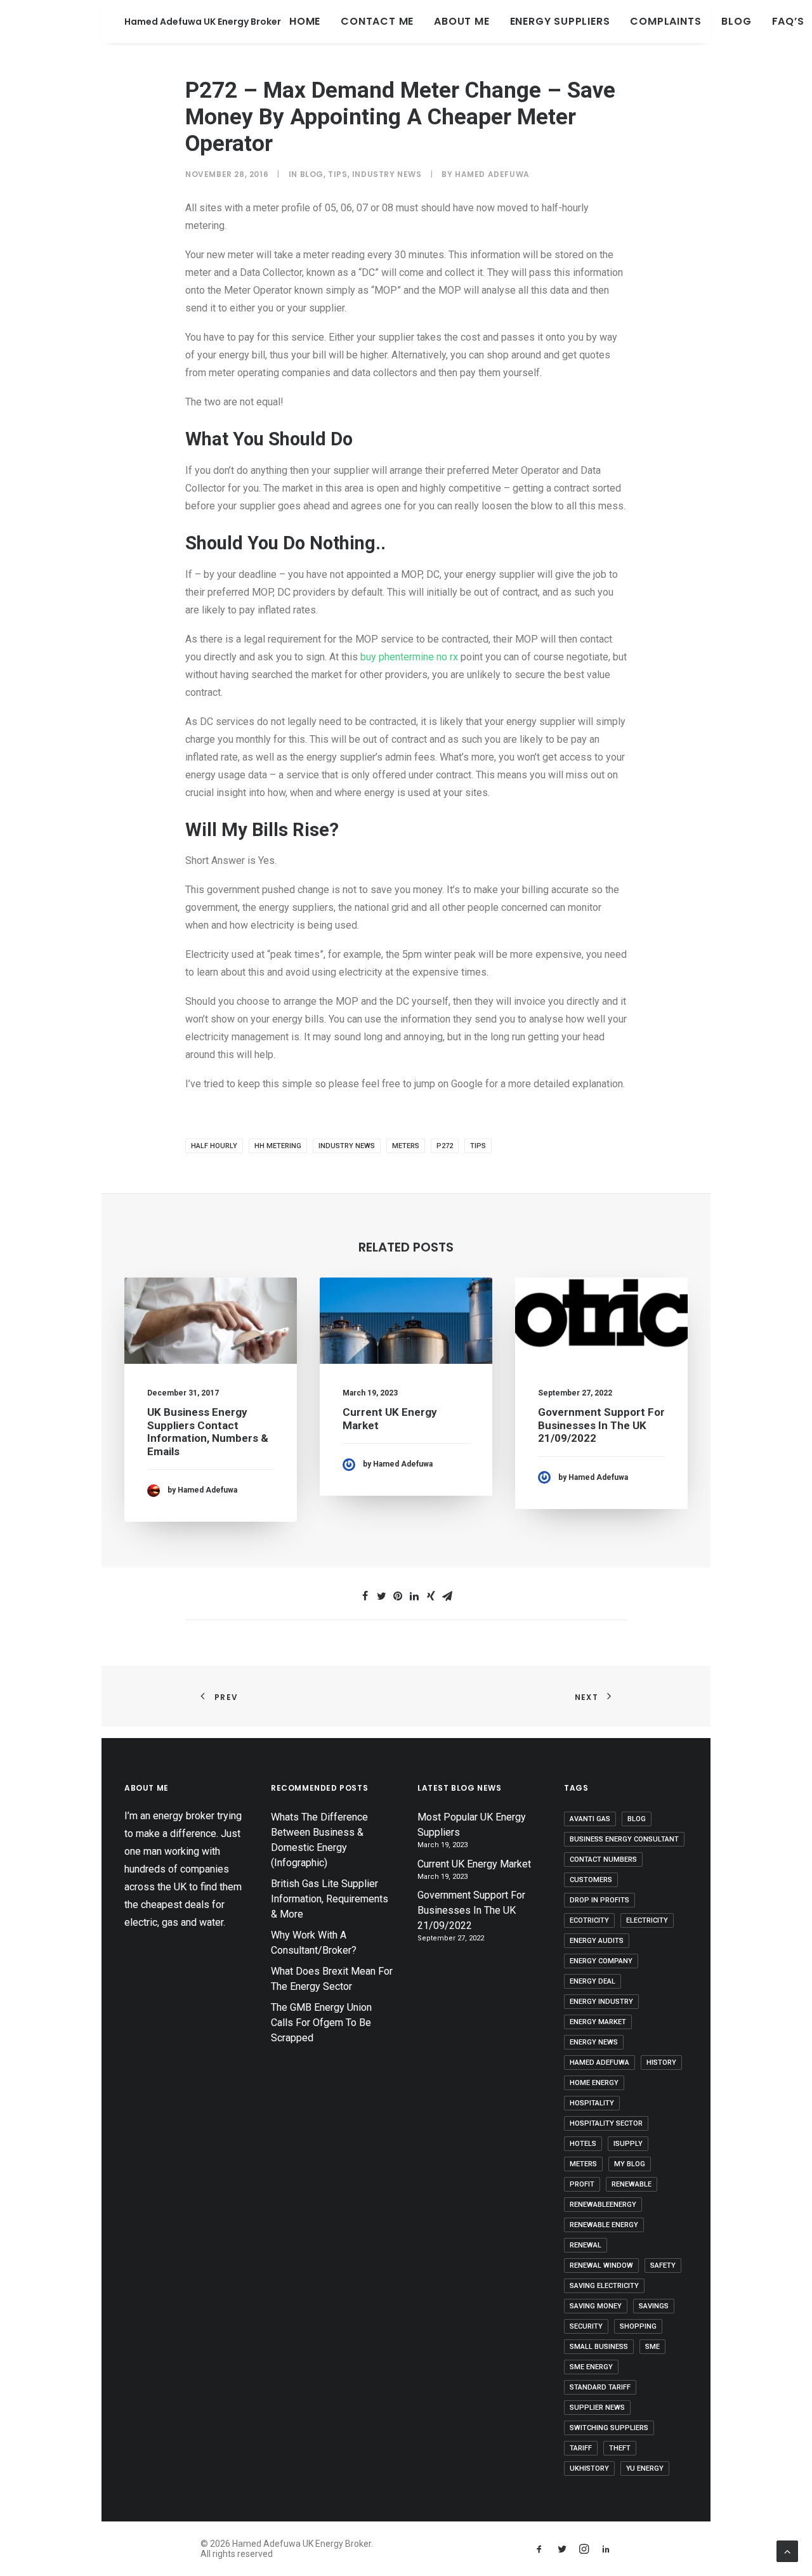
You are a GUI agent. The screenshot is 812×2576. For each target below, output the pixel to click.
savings (654, 2306)
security (586, 2326)
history (661, 2063)
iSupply (628, 2144)
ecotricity (589, 1920)
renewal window (601, 2265)
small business (599, 2347)
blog (637, 1819)
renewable (632, 2184)
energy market (598, 2022)
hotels (583, 2144)
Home (305, 21)
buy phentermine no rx (409, 657)
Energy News (594, 2042)
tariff (581, 2448)
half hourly (214, 1146)
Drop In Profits (599, 1900)
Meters (406, 1146)
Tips (337, 174)
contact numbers (603, 1860)
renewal (586, 2245)
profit (582, 2184)
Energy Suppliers (560, 21)
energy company (601, 1961)
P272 (445, 1146)
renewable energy (604, 2225)
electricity (647, 1920)
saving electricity (604, 2286)
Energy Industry (601, 2002)
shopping (638, 2326)
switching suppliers (609, 2428)
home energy (594, 2083)
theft (620, 2448)
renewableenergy (603, 2205)
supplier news (597, 2408)
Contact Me (377, 21)
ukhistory (589, 2468)
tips (478, 1146)
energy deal (593, 1981)
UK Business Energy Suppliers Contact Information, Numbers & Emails (208, 1431)
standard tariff (600, 2387)
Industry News (387, 174)
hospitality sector (606, 2123)
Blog (736, 21)
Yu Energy (645, 2468)
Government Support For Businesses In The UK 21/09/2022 (601, 1425)
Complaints (665, 21)
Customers (591, 1880)
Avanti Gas (590, 1819)
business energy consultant (624, 1839)
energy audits (597, 1941)
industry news (347, 1146)
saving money (596, 2306)
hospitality (592, 2103)
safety (663, 2265)
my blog (630, 2164)
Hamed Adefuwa (492, 174)
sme (652, 2347)
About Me (462, 21)
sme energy (591, 2367)
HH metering (278, 1146)
